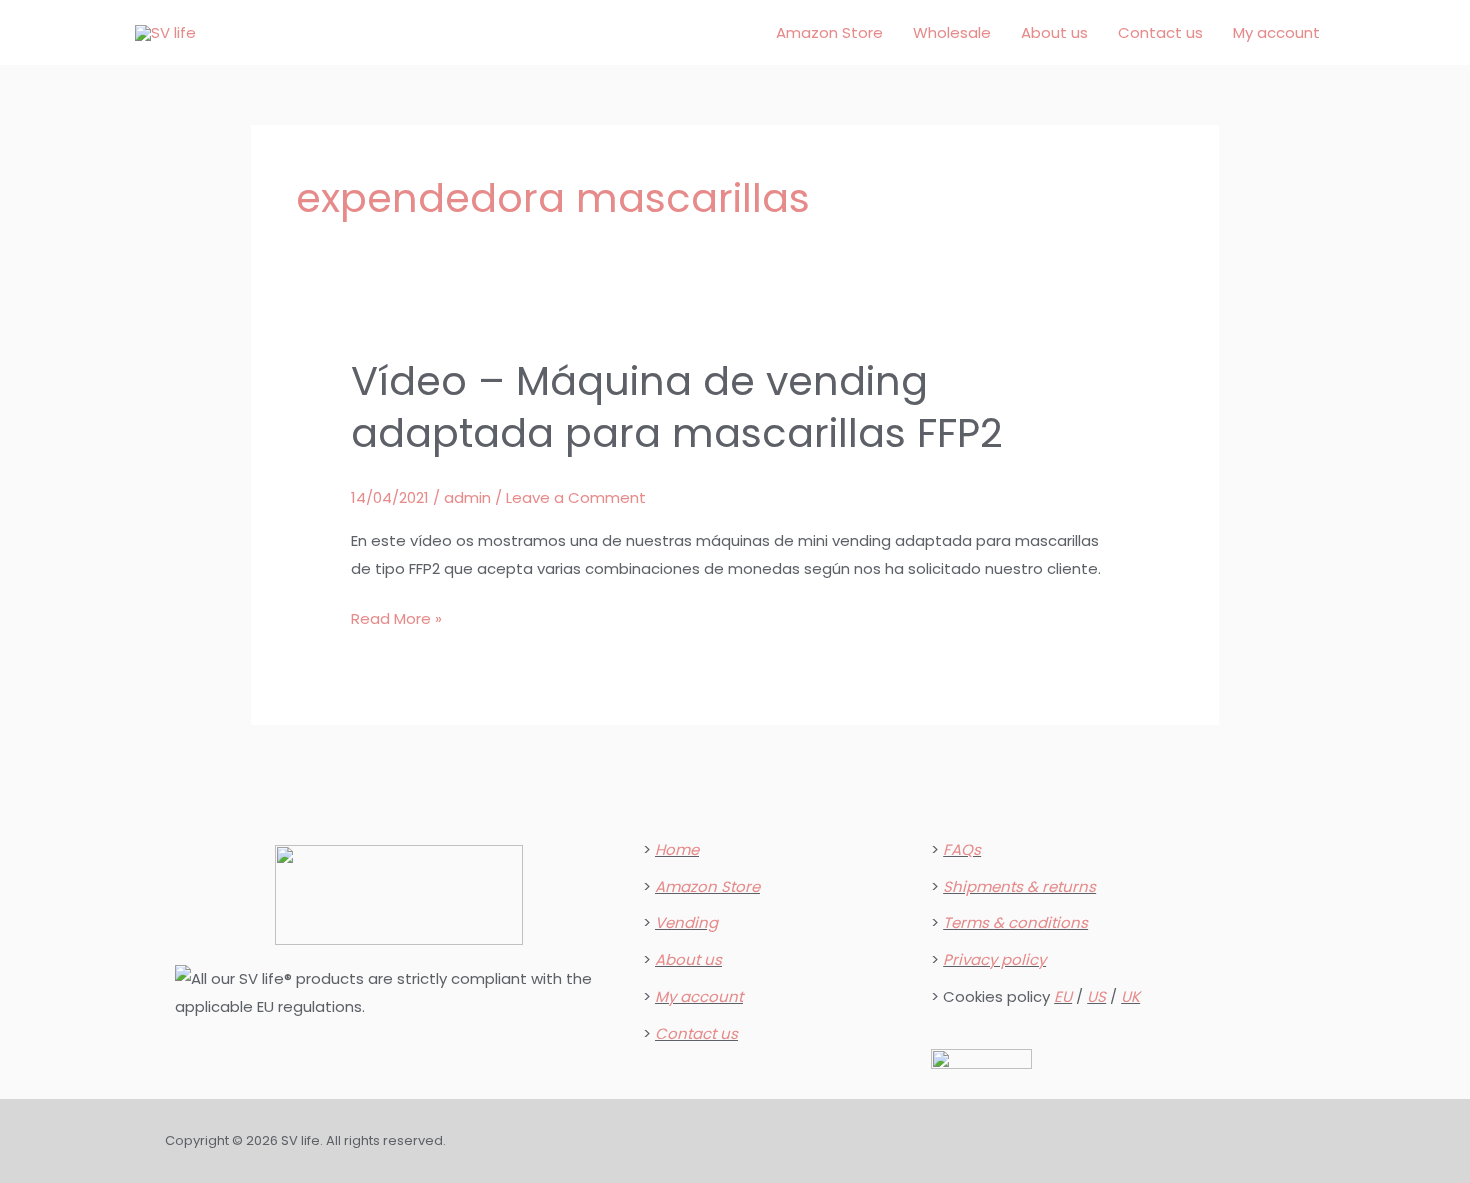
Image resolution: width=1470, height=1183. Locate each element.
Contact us (1160, 32)
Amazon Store (829, 32)
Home (677, 849)
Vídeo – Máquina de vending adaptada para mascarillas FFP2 (677, 407)
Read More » (396, 617)
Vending (686, 922)
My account (1276, 32)
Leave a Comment (576, 497)
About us (1054, 32)
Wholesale (952, 32)
